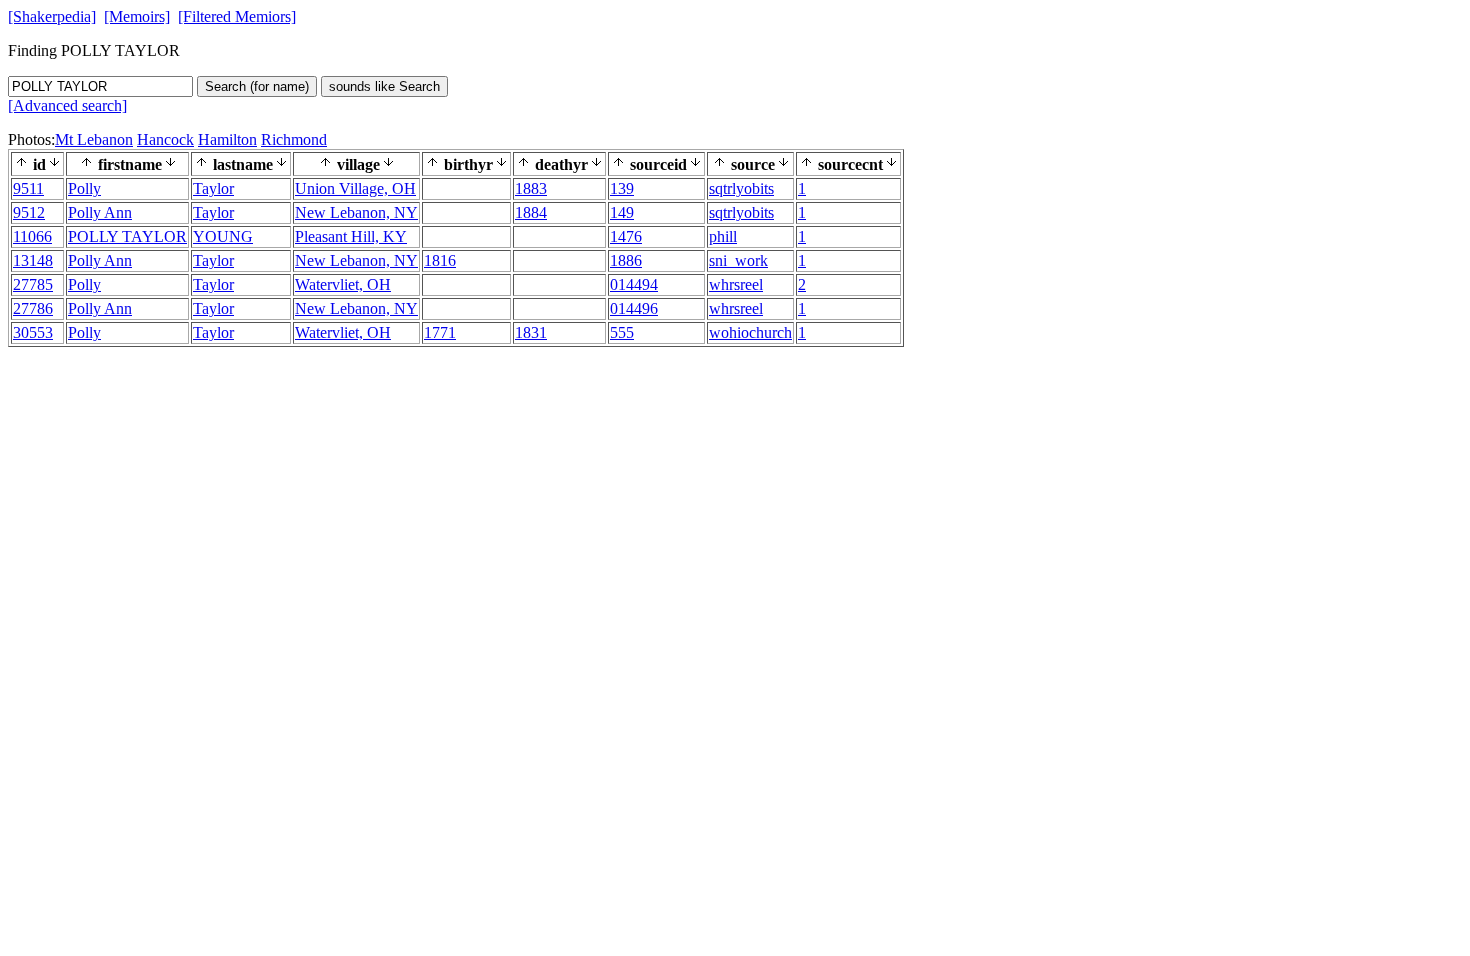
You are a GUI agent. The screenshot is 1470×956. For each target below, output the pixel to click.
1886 (626, 260)
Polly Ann (100, 212)
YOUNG (223, 236)
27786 (33, 308)
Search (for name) (257, 86)
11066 (32, 236)
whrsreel (736, 284)
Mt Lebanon (94, 139)
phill (723, 236)
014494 (634, 284)
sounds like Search (384, 86)
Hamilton (227, 139)
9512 (29, 212)
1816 (440, 260)
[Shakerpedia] (52, 16)
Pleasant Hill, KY (351, 236)
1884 (531, 212)
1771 (440, 332)
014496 (634, 308)
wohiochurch (750, 332)
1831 (531, 332)
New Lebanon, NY (356, 212)
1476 (626, 236)
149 (622, 212)
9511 (28, 188)
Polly (84, 188)
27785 (33, 284)
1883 (531, 188)
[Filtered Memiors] (237, 16)
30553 (33, 332)
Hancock (165, 139)
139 (622, 188)
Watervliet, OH (343, 284)
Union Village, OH (355, 188)
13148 (33, 260)
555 (622, 332)
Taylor (213, 188)
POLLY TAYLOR (127, 236)
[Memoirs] (137, 16)
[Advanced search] (67, 105)
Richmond (294, 139)
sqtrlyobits (741, 188)
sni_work (738, 260)
